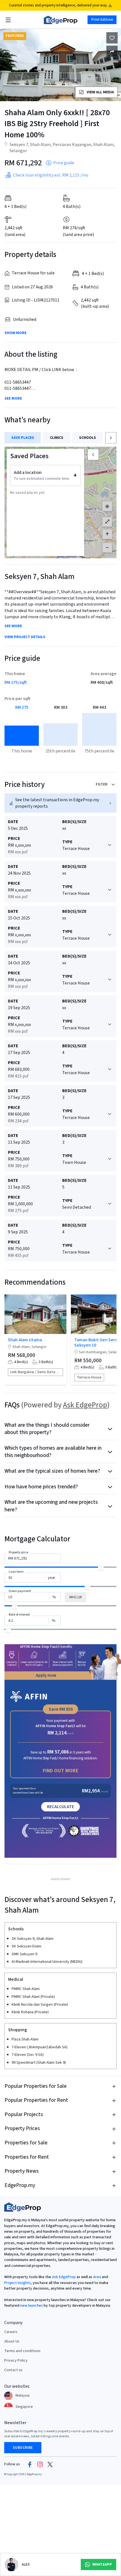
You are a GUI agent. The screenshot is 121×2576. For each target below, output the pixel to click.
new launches (32, 2306)
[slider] (101, 1567)
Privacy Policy (16, 2360)
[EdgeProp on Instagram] (40, 2464)
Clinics (57, 438)
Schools (88, 438)
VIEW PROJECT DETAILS (25, 637)
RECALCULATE (60, 1807)
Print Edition (102, 20)
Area (97, 2277)
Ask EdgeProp (85, 1405)
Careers (11, 2332)
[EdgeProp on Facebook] (30, 2464)
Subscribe (23, 2448)
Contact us (13, 2370)
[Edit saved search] (112, 51)
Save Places (23, 438)
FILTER (102, 784)
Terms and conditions (22, 2351)
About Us (12, 2341)
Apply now (46, 1675)
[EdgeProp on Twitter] (50, 2464)
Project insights (17, 2283)
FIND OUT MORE (61, 1771)
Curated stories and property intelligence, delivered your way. (58, 5)
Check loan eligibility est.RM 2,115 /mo (51, 175)
